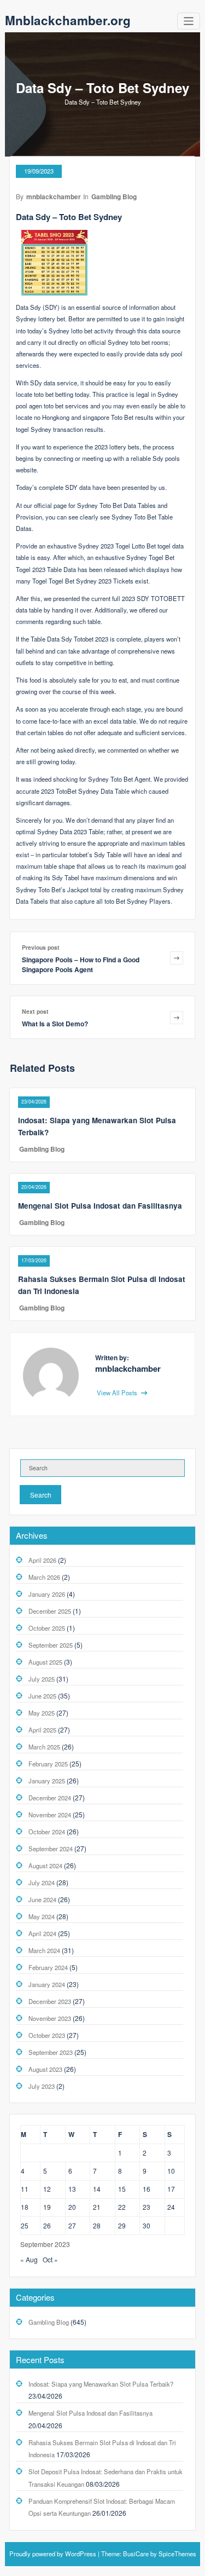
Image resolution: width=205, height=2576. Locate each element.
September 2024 (51, 1849)
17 (171, 2189)
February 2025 (48, 1764)
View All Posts (118, 1393)
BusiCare (137, 2554)
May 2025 (42, 1713)
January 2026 (47, 1594)
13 (72, 2189)
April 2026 (42, 1560)
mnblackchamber (54, 197)
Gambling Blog (114, 197)
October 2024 (47, 1832)
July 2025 (42, 1679)
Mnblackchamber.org (68, 20)
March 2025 (44, 1747)
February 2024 (48, 1967)
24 (171, 2207)
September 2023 (51, 2052)
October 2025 (47, 1628)
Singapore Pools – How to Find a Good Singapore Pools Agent (81, 964)
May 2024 (42, 1916)
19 (47, 2207)
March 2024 (44, 1950)
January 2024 (47, 1984)
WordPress (81, 2554)
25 (25, 2225)
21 (97, 2207)
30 (147, 2225)
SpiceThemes (177, 2554)
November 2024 (50, 1815)
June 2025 (42, 1696)
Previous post (41, 947)
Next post (35, 1011)
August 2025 (45, 1662)
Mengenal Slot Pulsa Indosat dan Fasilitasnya (100, 1206)
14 (97, 2189)
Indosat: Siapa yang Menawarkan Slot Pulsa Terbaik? (101, 2384)
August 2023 (45, 2069)
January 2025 (47, 1781)
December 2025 (50, 1611)
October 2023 (47, 2035)
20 (72, 2207)
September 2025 (51, 1645)
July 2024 (42, 1882)
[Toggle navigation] (189, 21)
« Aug (29, 2259)
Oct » (50, 2259)
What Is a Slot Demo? (55, 1024)
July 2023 (42, 2086)
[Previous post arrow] (177, 958)
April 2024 (42, 1933)
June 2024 (42, 1899)
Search (41, 1495)
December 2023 (50, 2001)
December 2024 (50, 1798)
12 (47, 2189)
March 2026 (44, 1577)
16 (147, 2189)
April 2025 (42, 1730)
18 (25, 2207)
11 (25, 2189)
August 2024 (45, 1865)
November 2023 (50, 2018)
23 (147, 2207)
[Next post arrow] (177, 1017)
